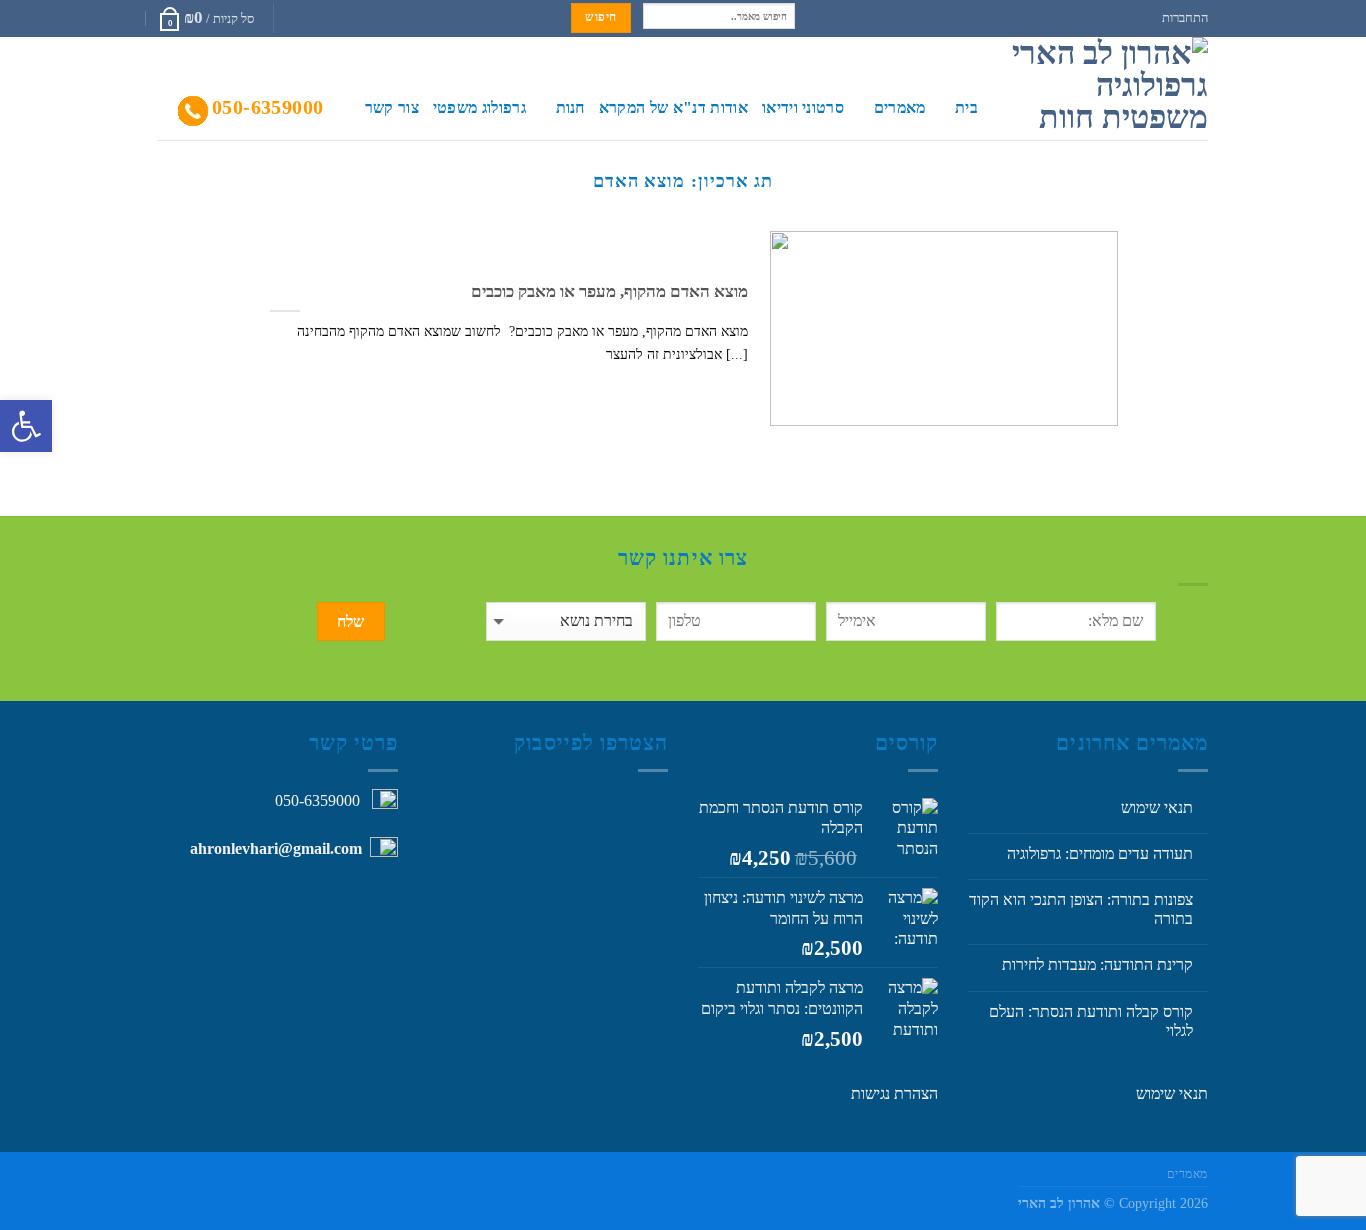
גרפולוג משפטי (479, 107)
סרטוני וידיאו (803, 107)
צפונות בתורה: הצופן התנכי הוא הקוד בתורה (1081, 909)
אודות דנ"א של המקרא (673, 107)
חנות (570, 107)
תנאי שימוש (1157, 807)
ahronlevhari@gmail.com (276, 848)
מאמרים (899, 107)
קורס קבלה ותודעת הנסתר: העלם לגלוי (1091, 1021)
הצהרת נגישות (894, 1093)
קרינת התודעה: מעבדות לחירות (1097, 964)
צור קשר (392, 107)
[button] (26, 426)
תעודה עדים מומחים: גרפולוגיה (1100, 853)
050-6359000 (267, 107)
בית (966, 107)
